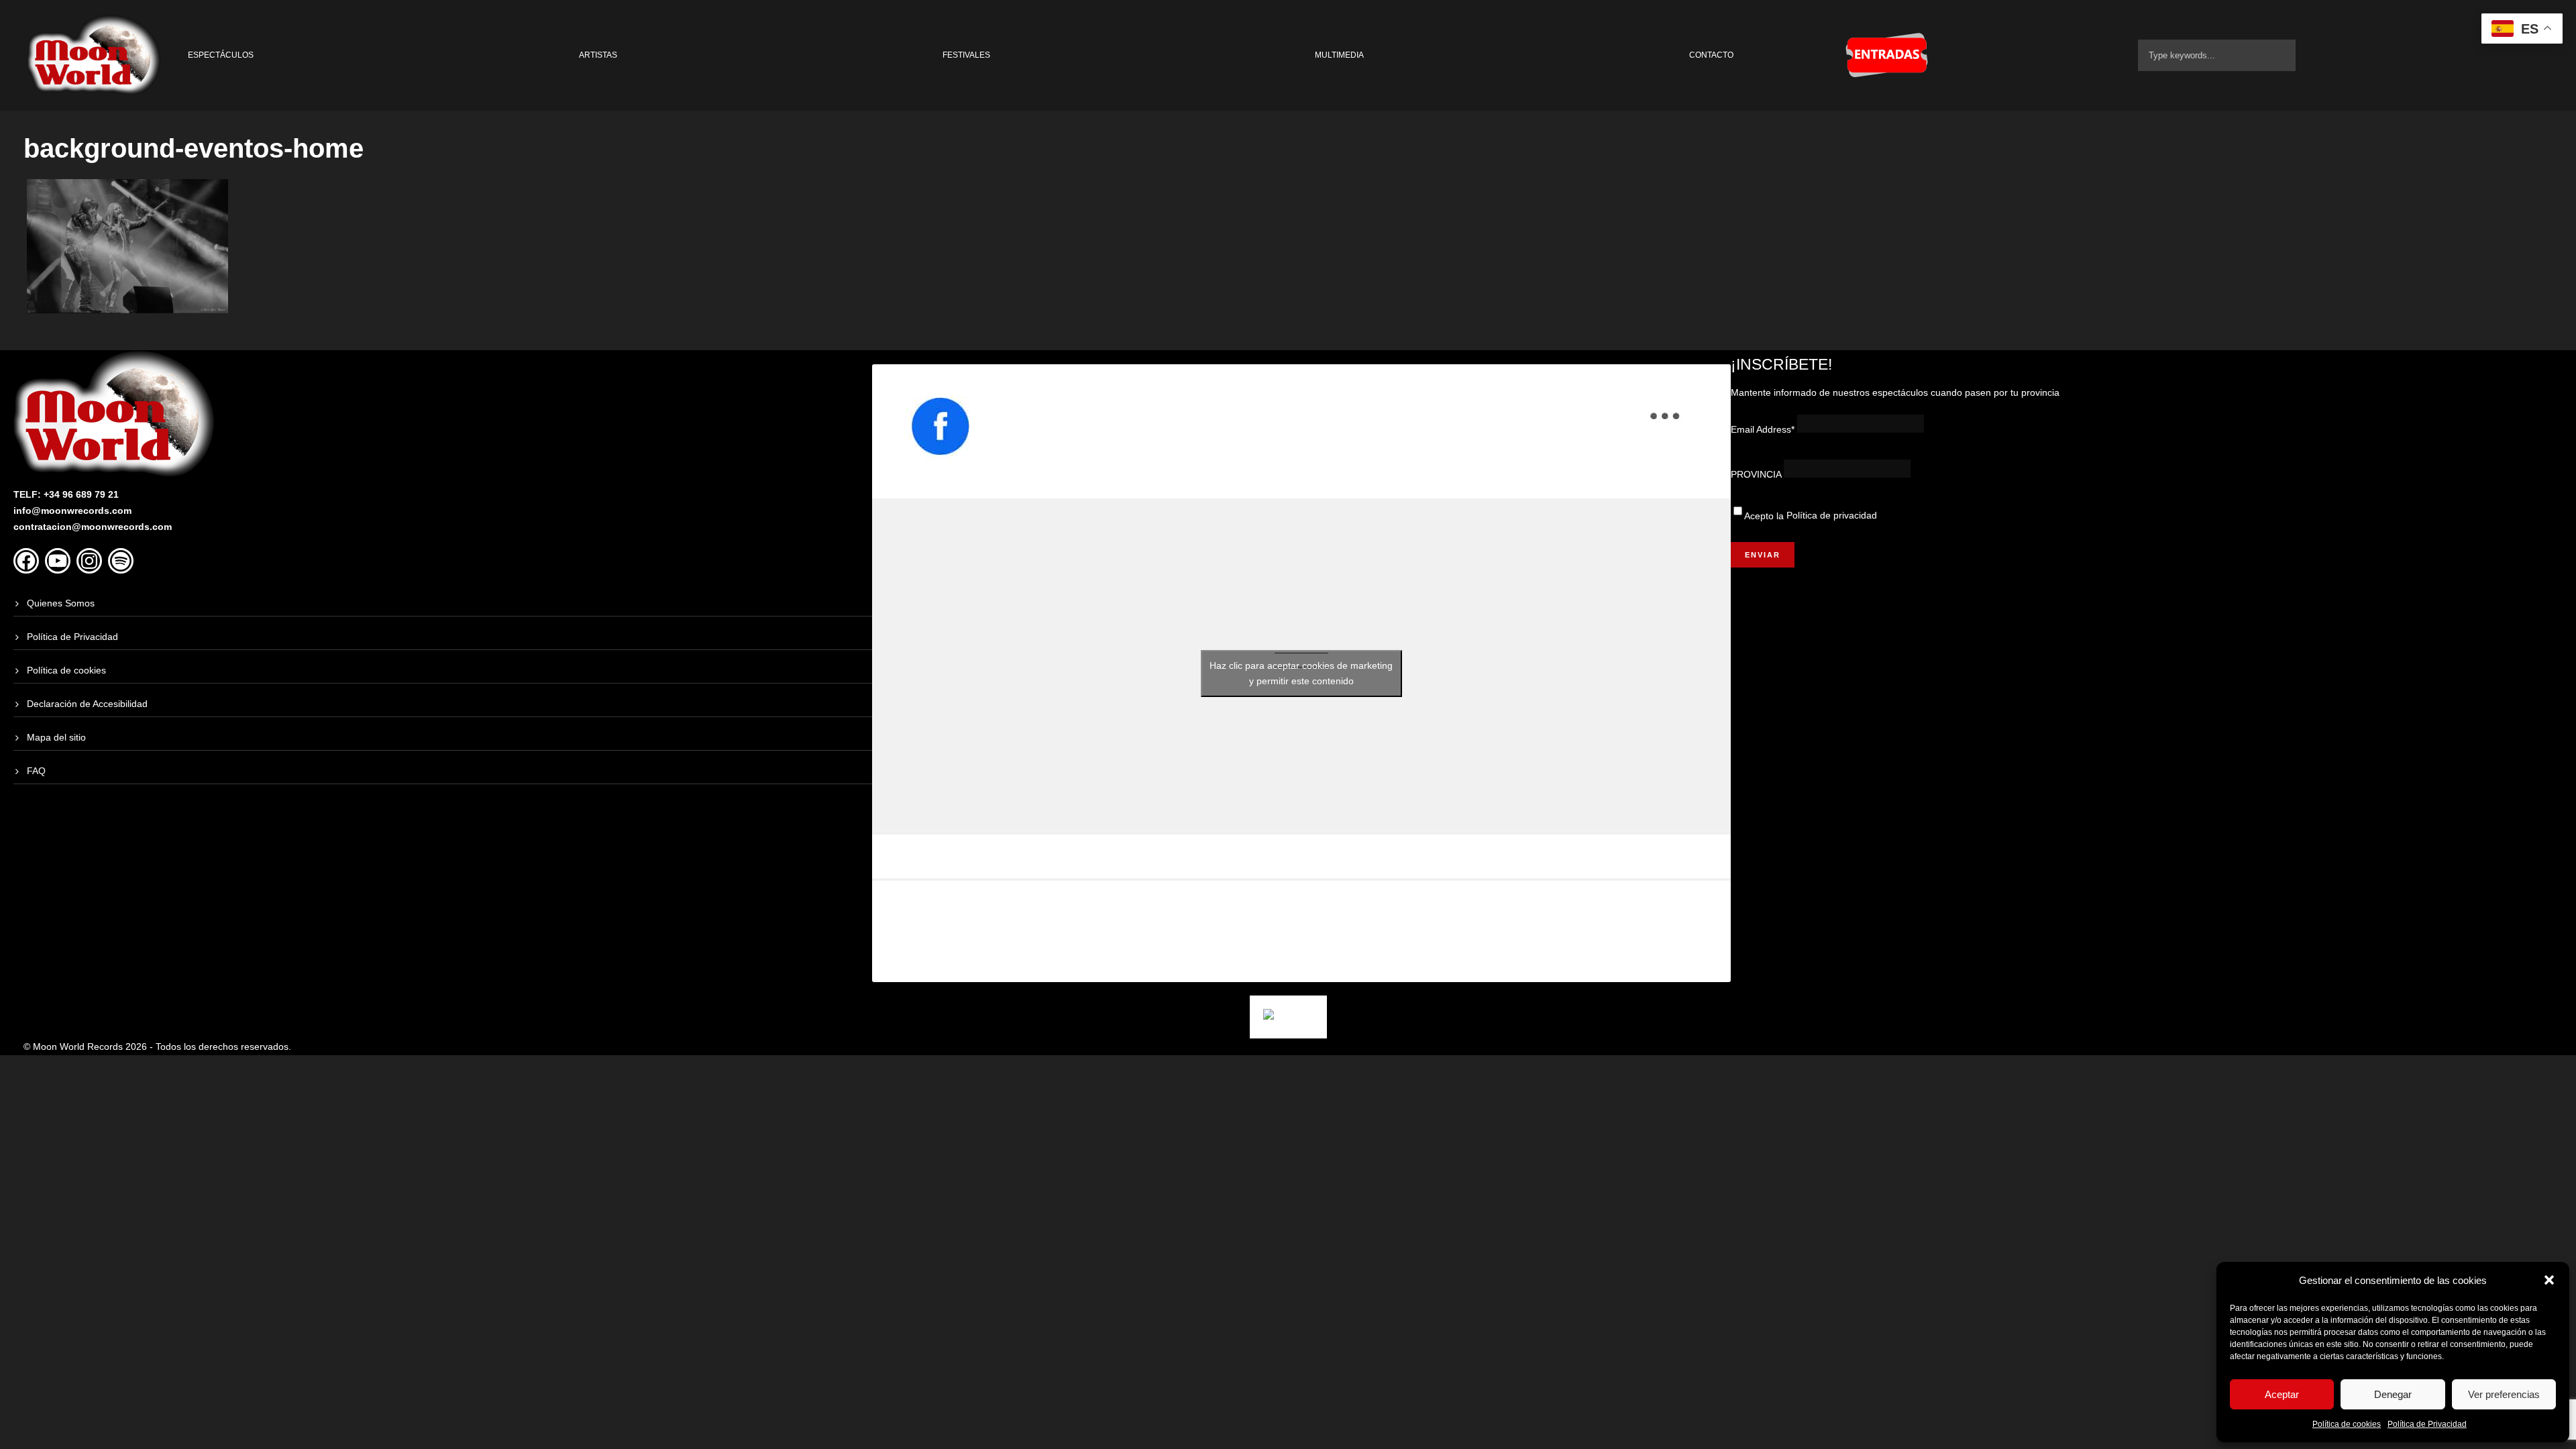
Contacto (1711, 55)
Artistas (598, 55)
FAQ (36, 771)
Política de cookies (2347, 1424)
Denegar (2393, 1394)
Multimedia (1339, 55)
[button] (2549, 1280)
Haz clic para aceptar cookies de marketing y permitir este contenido (1301, 673)
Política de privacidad (1832, 515)
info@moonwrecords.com (72, 511)
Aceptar (2282, 1394)
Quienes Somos (61, 603)
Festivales (966, 55)
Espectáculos (221, 55)
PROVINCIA (1756, 474)
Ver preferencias (2504, 1394)
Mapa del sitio (56, 737)
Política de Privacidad (2427, 1424)
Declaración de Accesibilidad (87, 704)
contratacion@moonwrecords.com (93, 527)
